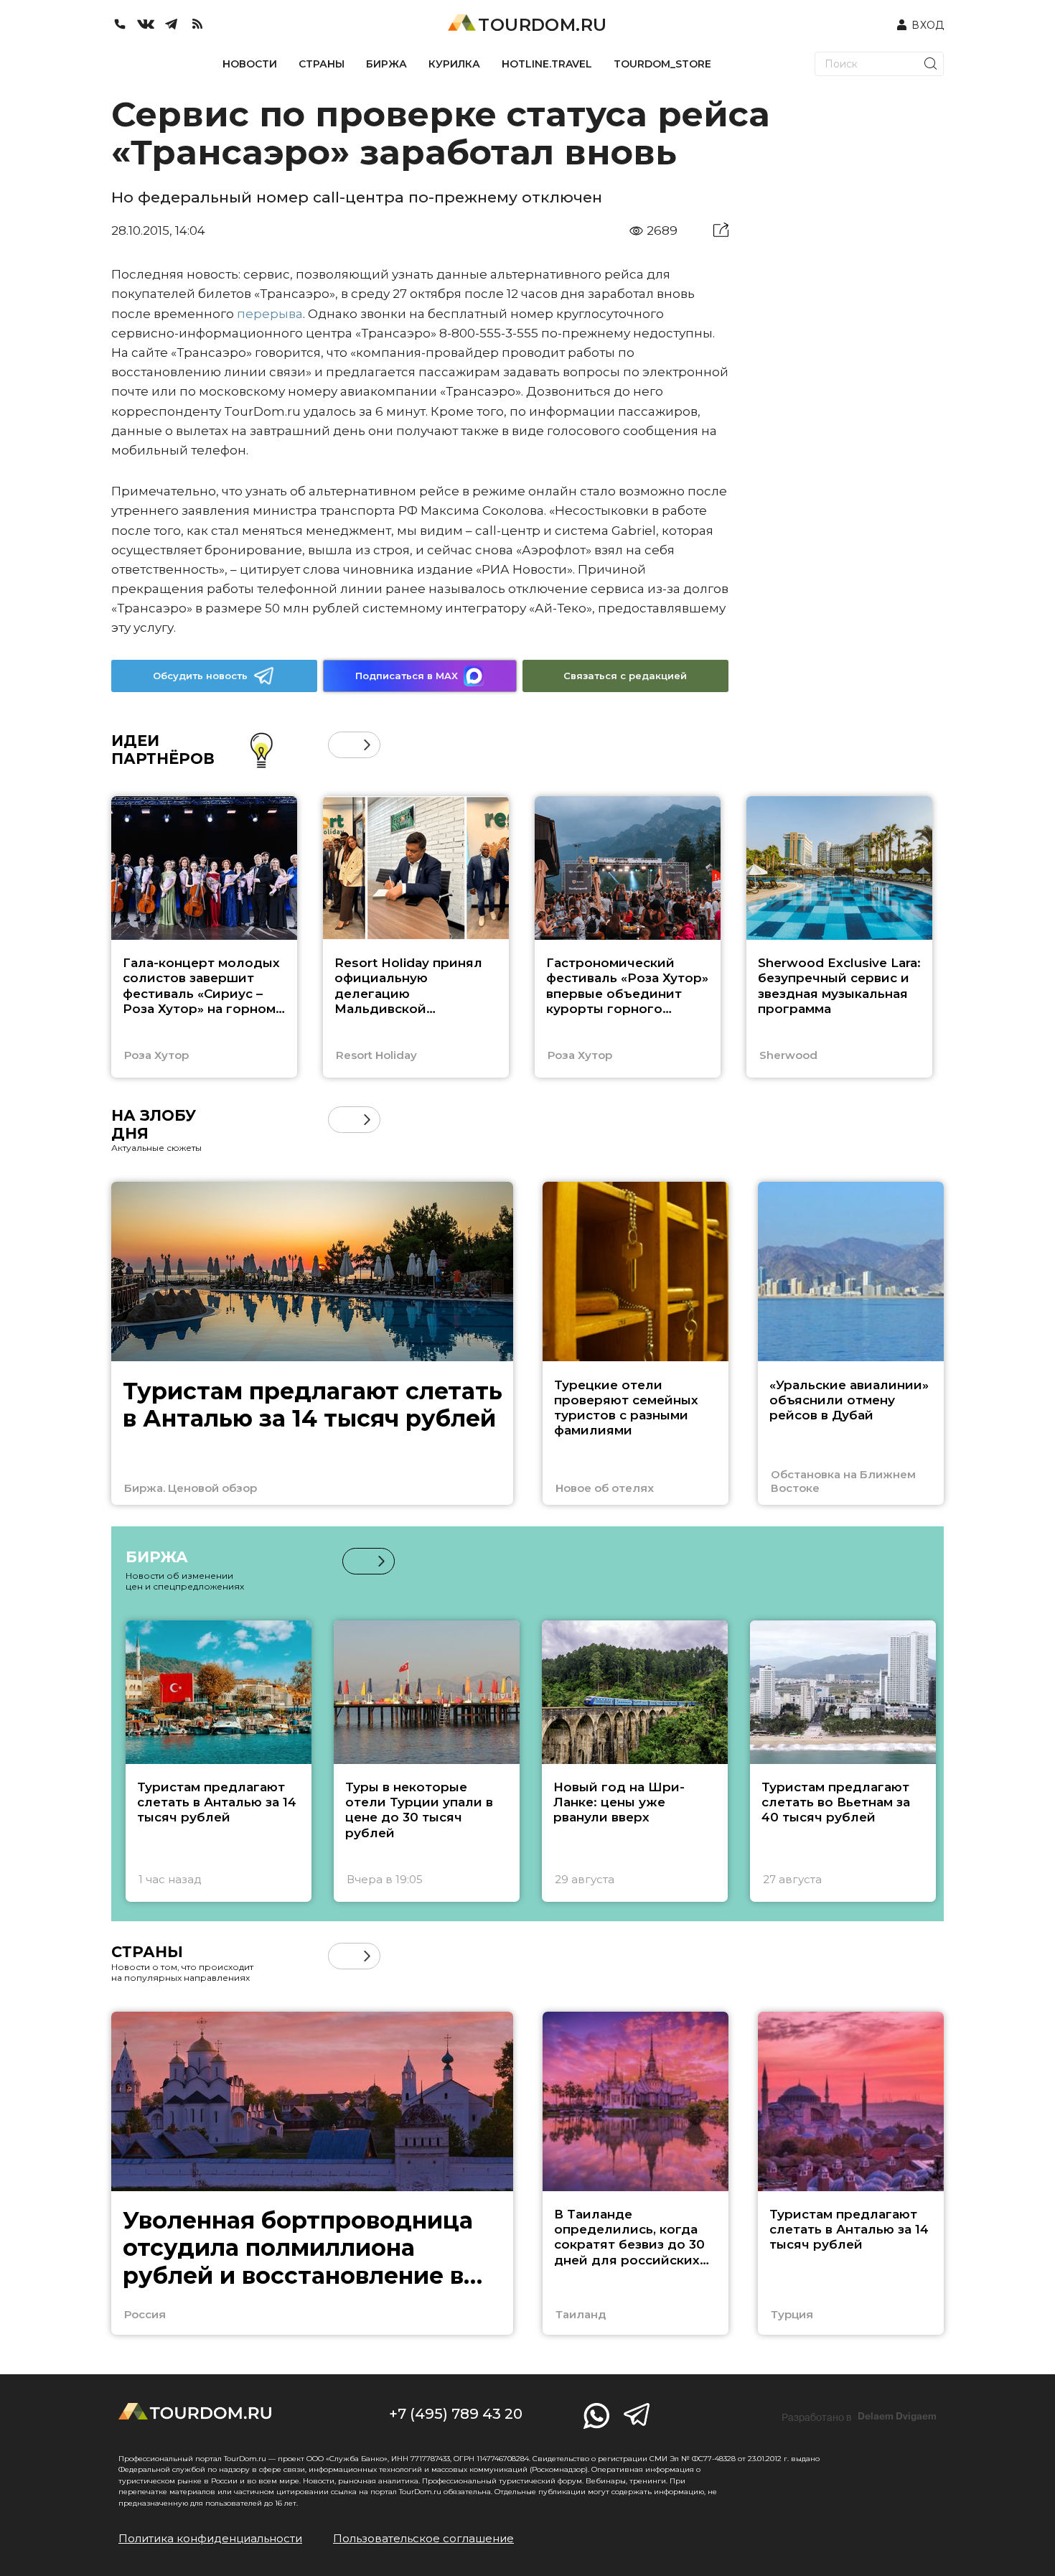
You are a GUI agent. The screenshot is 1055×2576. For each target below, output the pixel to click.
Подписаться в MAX (407, 676)
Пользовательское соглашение (423, 2538)
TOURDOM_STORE (662, 64)
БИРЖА (386, 64)
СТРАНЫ (322, 64)
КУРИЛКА (454, 64)
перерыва (270, 314)
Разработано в (859, 2417)
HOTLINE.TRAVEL (547, 64)
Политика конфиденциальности (210, 2538)
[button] (341, 745)
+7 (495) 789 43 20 (456, 2414)
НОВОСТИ (250, 64)
